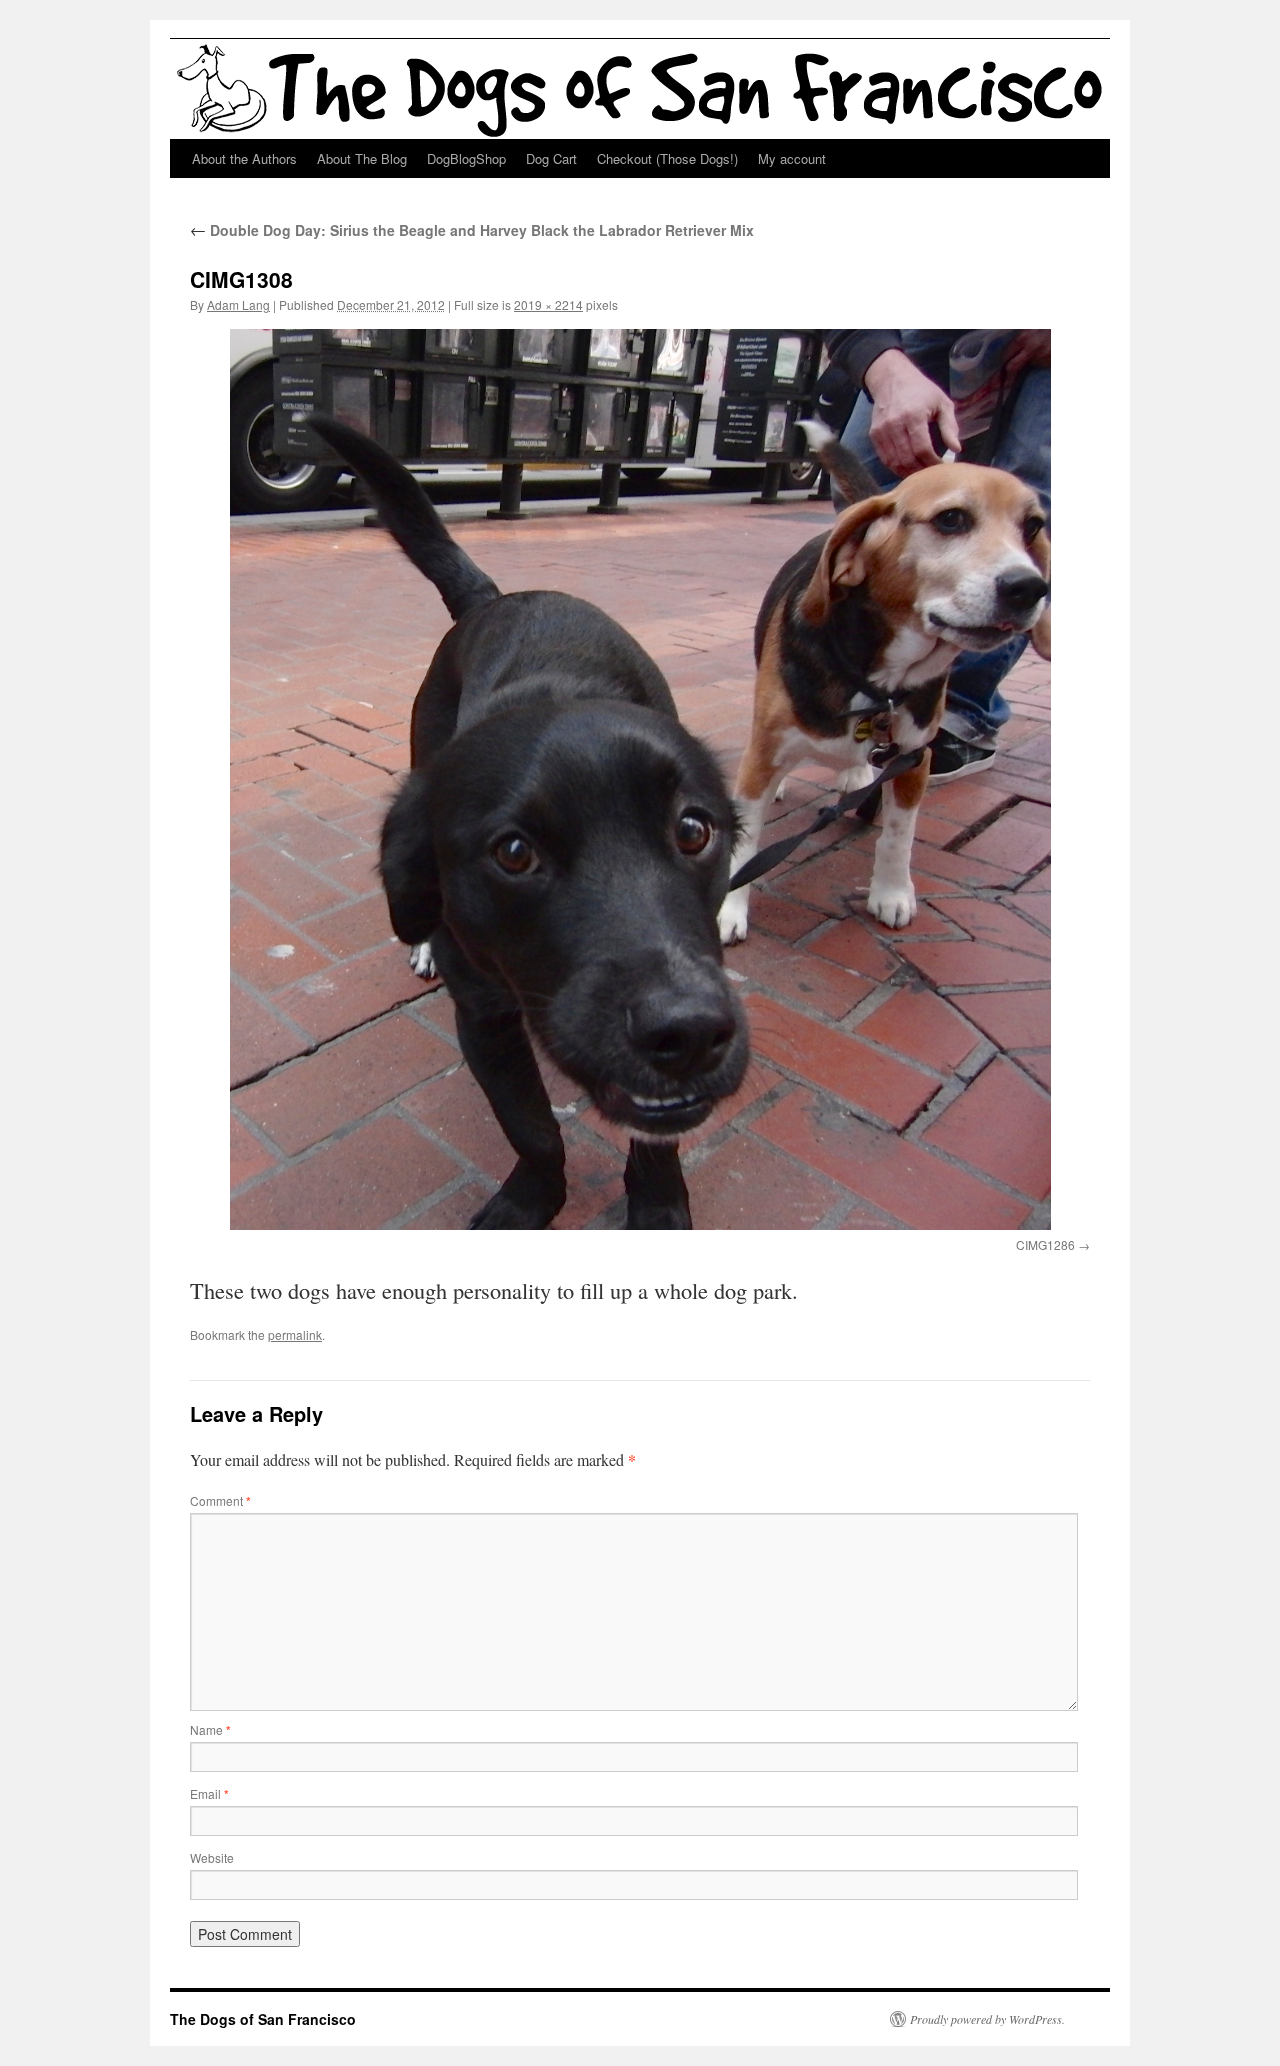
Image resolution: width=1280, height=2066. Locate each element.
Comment (220, 1500)
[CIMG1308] (640, 779)
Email (209, 1793)
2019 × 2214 (548, 304)
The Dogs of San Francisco (263, 2019)
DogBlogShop (466, 158)
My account (792, 158)
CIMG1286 (1045, 1244)
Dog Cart (551, 158)
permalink (295, 1334)
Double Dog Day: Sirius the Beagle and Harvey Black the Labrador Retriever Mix (472, 230)
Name (210, 1729)
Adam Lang (238, 304)
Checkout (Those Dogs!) (667, 158)
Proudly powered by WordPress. (987, 2019)
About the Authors (244, 158)
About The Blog (362, 158)
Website (212, 1857)
